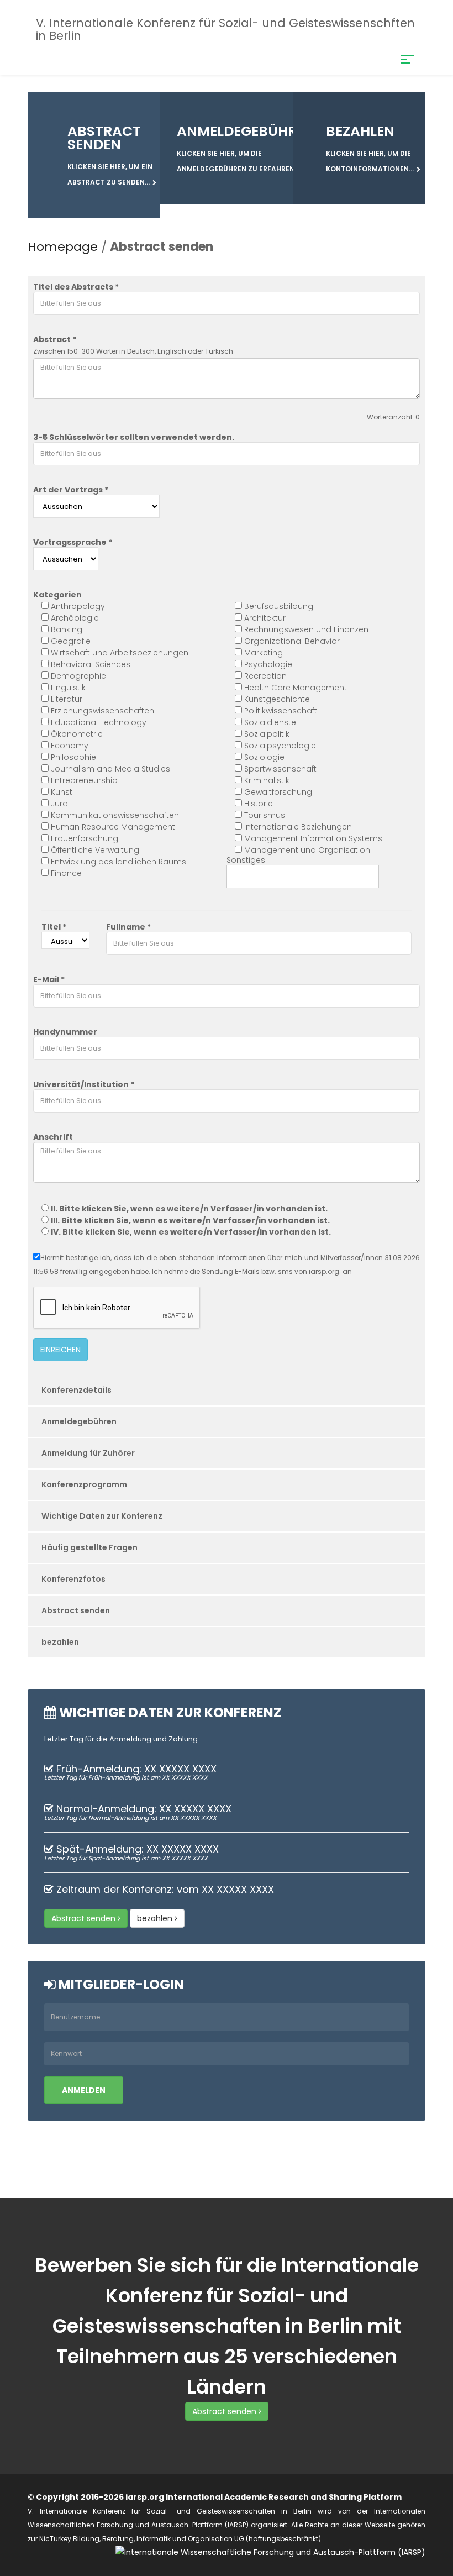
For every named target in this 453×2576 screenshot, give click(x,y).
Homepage (63, 247)
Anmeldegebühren (79, 1421)
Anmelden (84, 2090)
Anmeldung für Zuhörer (88, 1453)
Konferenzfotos (73, 1579)
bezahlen (60, 1642)
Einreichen (60, 1350)
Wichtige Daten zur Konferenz (102, 1516)
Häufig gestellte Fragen (89, 1547)
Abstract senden (76, 1610)
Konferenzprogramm (84, 1484)
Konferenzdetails (77, 1390)
